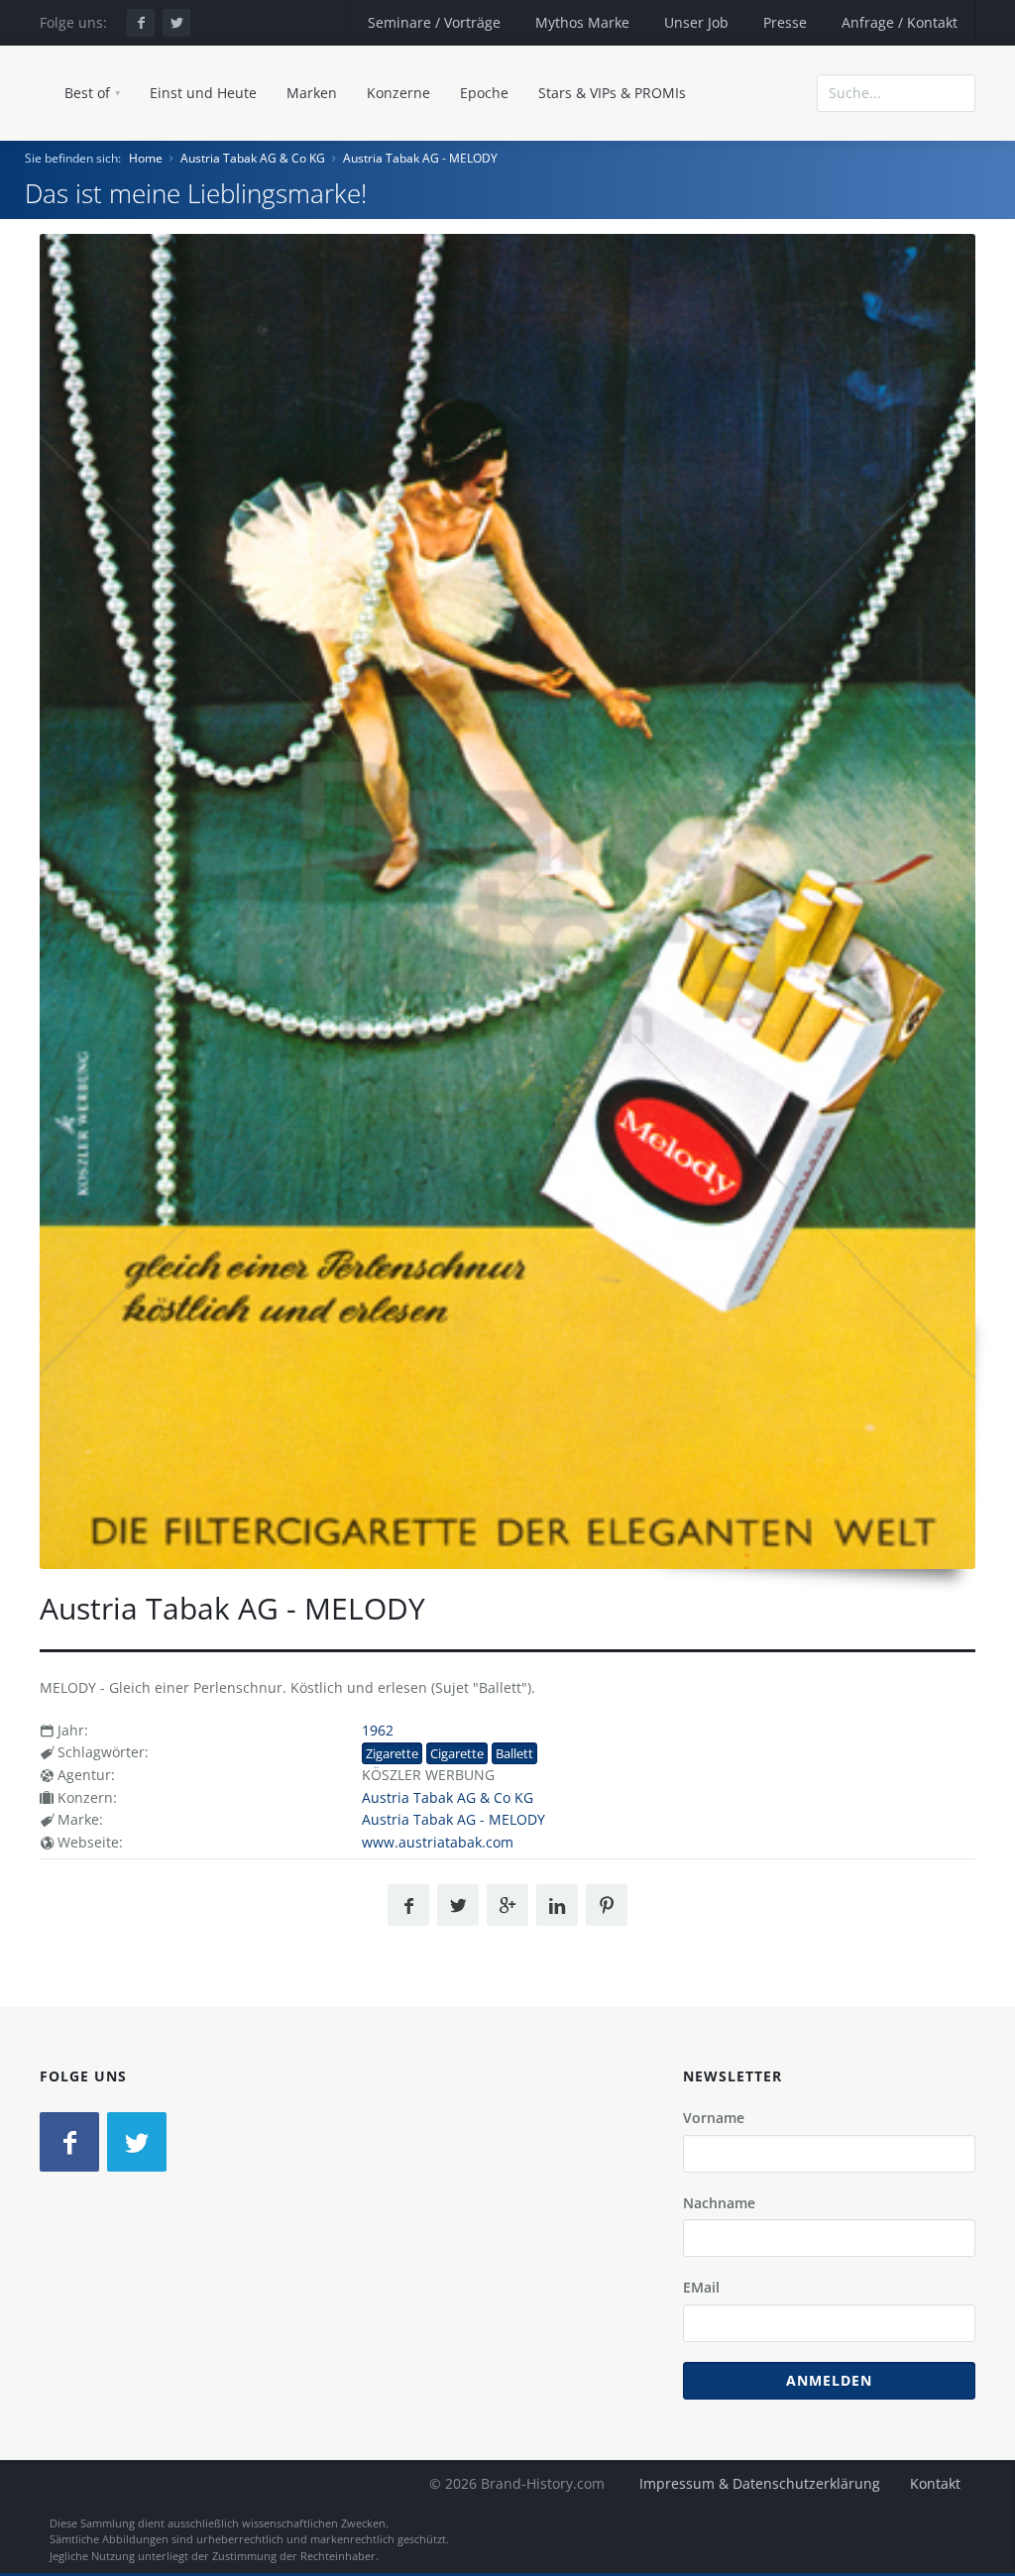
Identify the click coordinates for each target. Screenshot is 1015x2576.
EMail (701, 2287)
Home (146, 158)
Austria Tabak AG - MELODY (420, 158)
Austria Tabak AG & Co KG (253, 158)
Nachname (719, 2203)
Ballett (514, 1753)
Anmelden (829, 2380)
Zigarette (392, 1753)
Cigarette (457, 1753)
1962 (378, 1730)
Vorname (714, 2118)
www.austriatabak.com (438, 1842)
